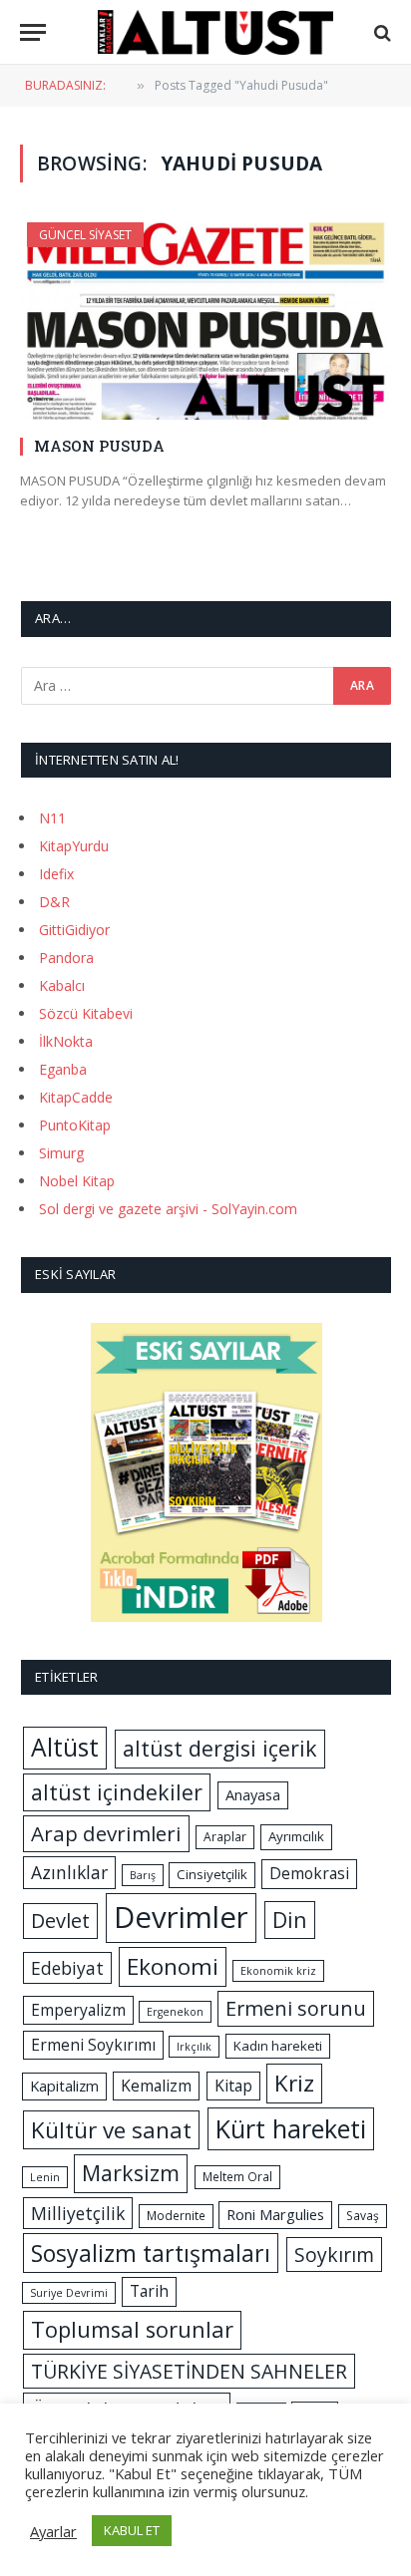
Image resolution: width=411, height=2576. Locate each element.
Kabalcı (62, 985)
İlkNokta (66, 1041)
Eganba (63, 1069)
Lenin (45, 2177)
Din (290, 1920)
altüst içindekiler (117, 1792)
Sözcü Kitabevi (86, 1013)
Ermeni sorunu (296, 2008)
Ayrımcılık (296, 1836)
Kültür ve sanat (111, 2130)
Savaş (363, 2216)
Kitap (233, 2086)
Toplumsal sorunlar (132, 2329)
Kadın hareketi (278, 2046)
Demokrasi (309, 1873)
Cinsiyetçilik (212, 1874)
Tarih (149, 2291)
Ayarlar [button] (53, 2531)
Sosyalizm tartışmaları (151, 2253)
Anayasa (253, 1794)
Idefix (56, 874)
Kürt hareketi (291, 2128)
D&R (54, 902)
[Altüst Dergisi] (215, 32)
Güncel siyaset (85, 235)
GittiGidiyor (74, 930)
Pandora (66, 958)
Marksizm (131, 2173)
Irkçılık (194, 2047)
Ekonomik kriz (278, 1971)
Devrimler (181, 1917)
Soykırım (334, 2254)
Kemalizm (156, 2086)
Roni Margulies (275, 2214)
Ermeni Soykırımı (93, 2045)
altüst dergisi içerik (220, 1748)
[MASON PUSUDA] (205, 321)
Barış (143, 1875)
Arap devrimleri (106, 1833)
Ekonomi (173, 1966)
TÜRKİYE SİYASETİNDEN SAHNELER (189, 2371)
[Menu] (33, 32)
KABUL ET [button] (132, 2530)
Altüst (65, 1747)
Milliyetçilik (78, 2213)
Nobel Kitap (77, 1181)
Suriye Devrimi (69, 2293)
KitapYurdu (74, 846)
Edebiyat (67, 1968)
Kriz (294, 2083)
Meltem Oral (237, 2177)
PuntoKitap (75, 1125)
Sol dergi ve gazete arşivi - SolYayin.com (168, 1209)
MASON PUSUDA (99, 446)
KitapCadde (76, 1097)
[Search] (381, 32)
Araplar (225, 1837)
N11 (52, 818)
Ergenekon (175, 2012)
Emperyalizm (78, 2010)
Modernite (176, 2216)
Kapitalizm (64, 2086)
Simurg (61, 1153)
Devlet (60, 1921)
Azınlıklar (69, 1872)
